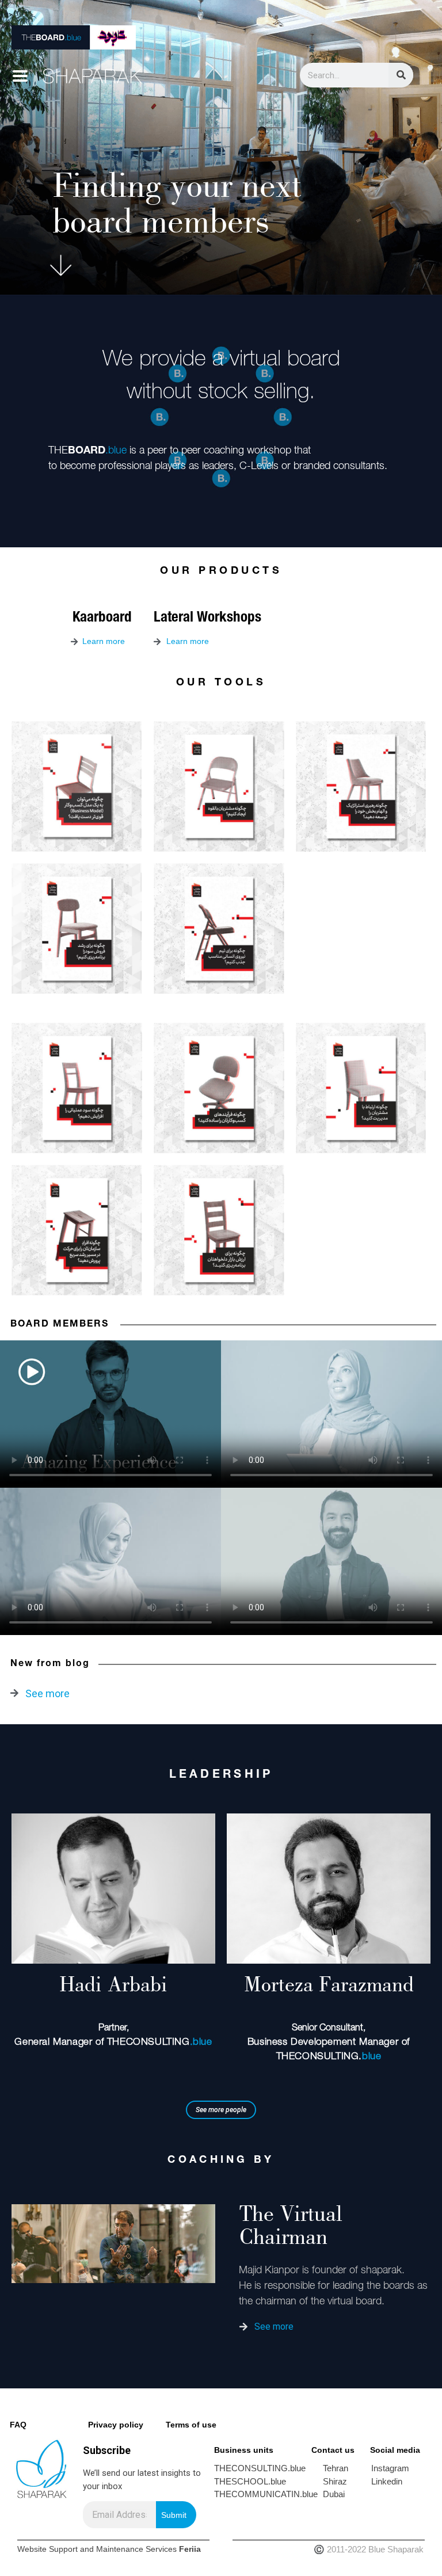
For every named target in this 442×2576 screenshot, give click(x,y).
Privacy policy (116, 2425)
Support (63, 2549)
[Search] (401, 75)
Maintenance (120, 2549)
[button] (221, 2110)
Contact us (333, 2450)
